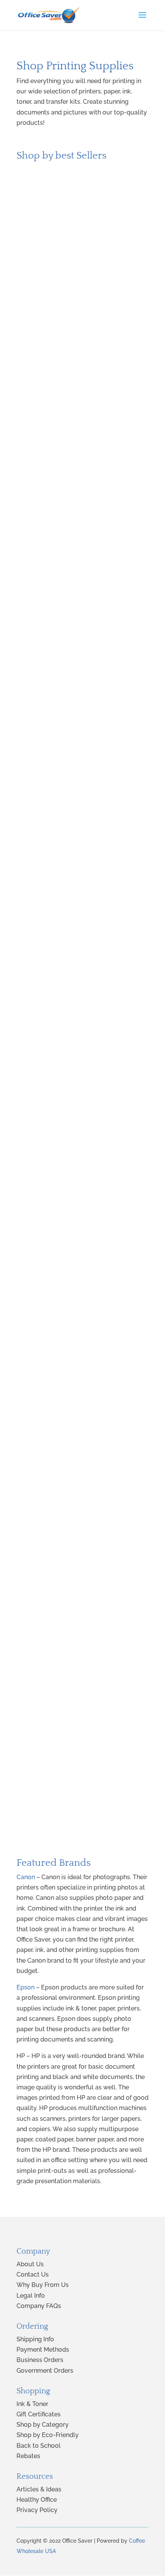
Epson (26, 1987)
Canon (26, 1877)
